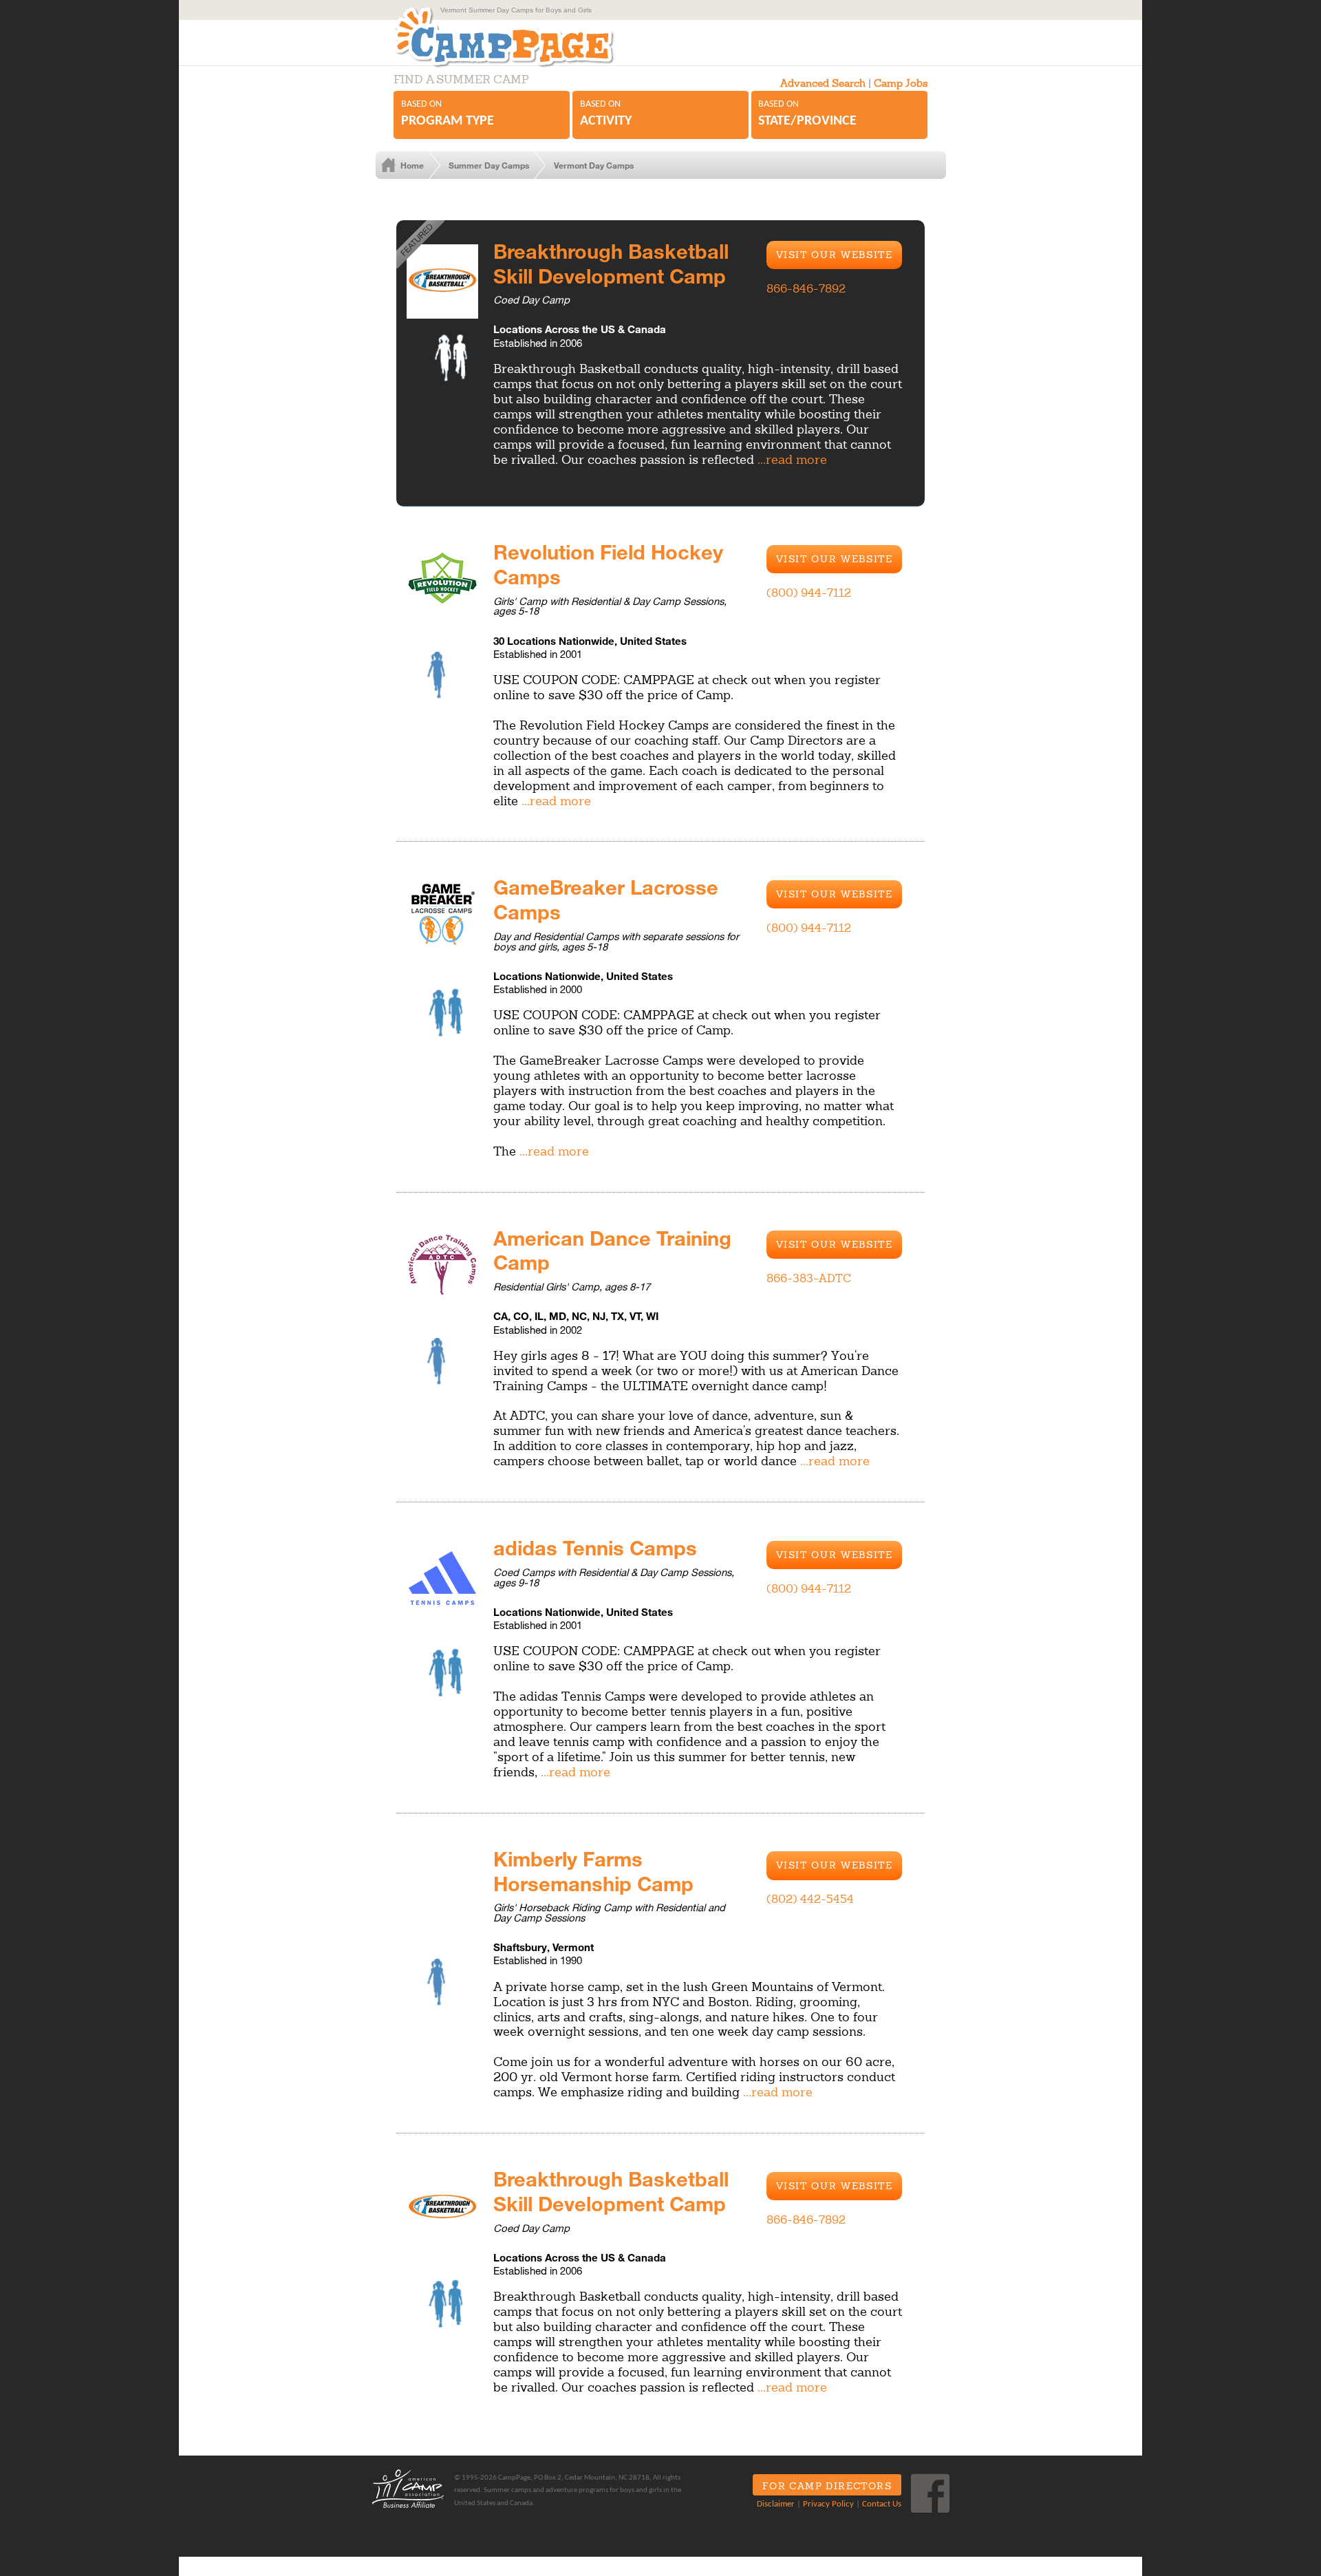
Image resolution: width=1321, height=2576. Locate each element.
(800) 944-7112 (809, 593)
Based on (448, 114)
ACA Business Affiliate (408, 2489)
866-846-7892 (806, 288)
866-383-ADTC (809, 1278)
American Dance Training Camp (612, 1250)
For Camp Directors (827, 2486)
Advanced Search (823, 83)
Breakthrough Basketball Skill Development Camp (611, 263)
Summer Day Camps (489, 165)
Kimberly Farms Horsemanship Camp (593, 1871)
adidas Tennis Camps (595, 1547)
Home (412, 165)
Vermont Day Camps (594, 165)
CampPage (519, 37)
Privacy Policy (828, 2504)
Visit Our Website (835, 255)
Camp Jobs (901, 83)
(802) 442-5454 (810, 1899)
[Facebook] (930, 2493)
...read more (792, 459)
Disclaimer (776, 2504)
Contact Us (882, 2504)
